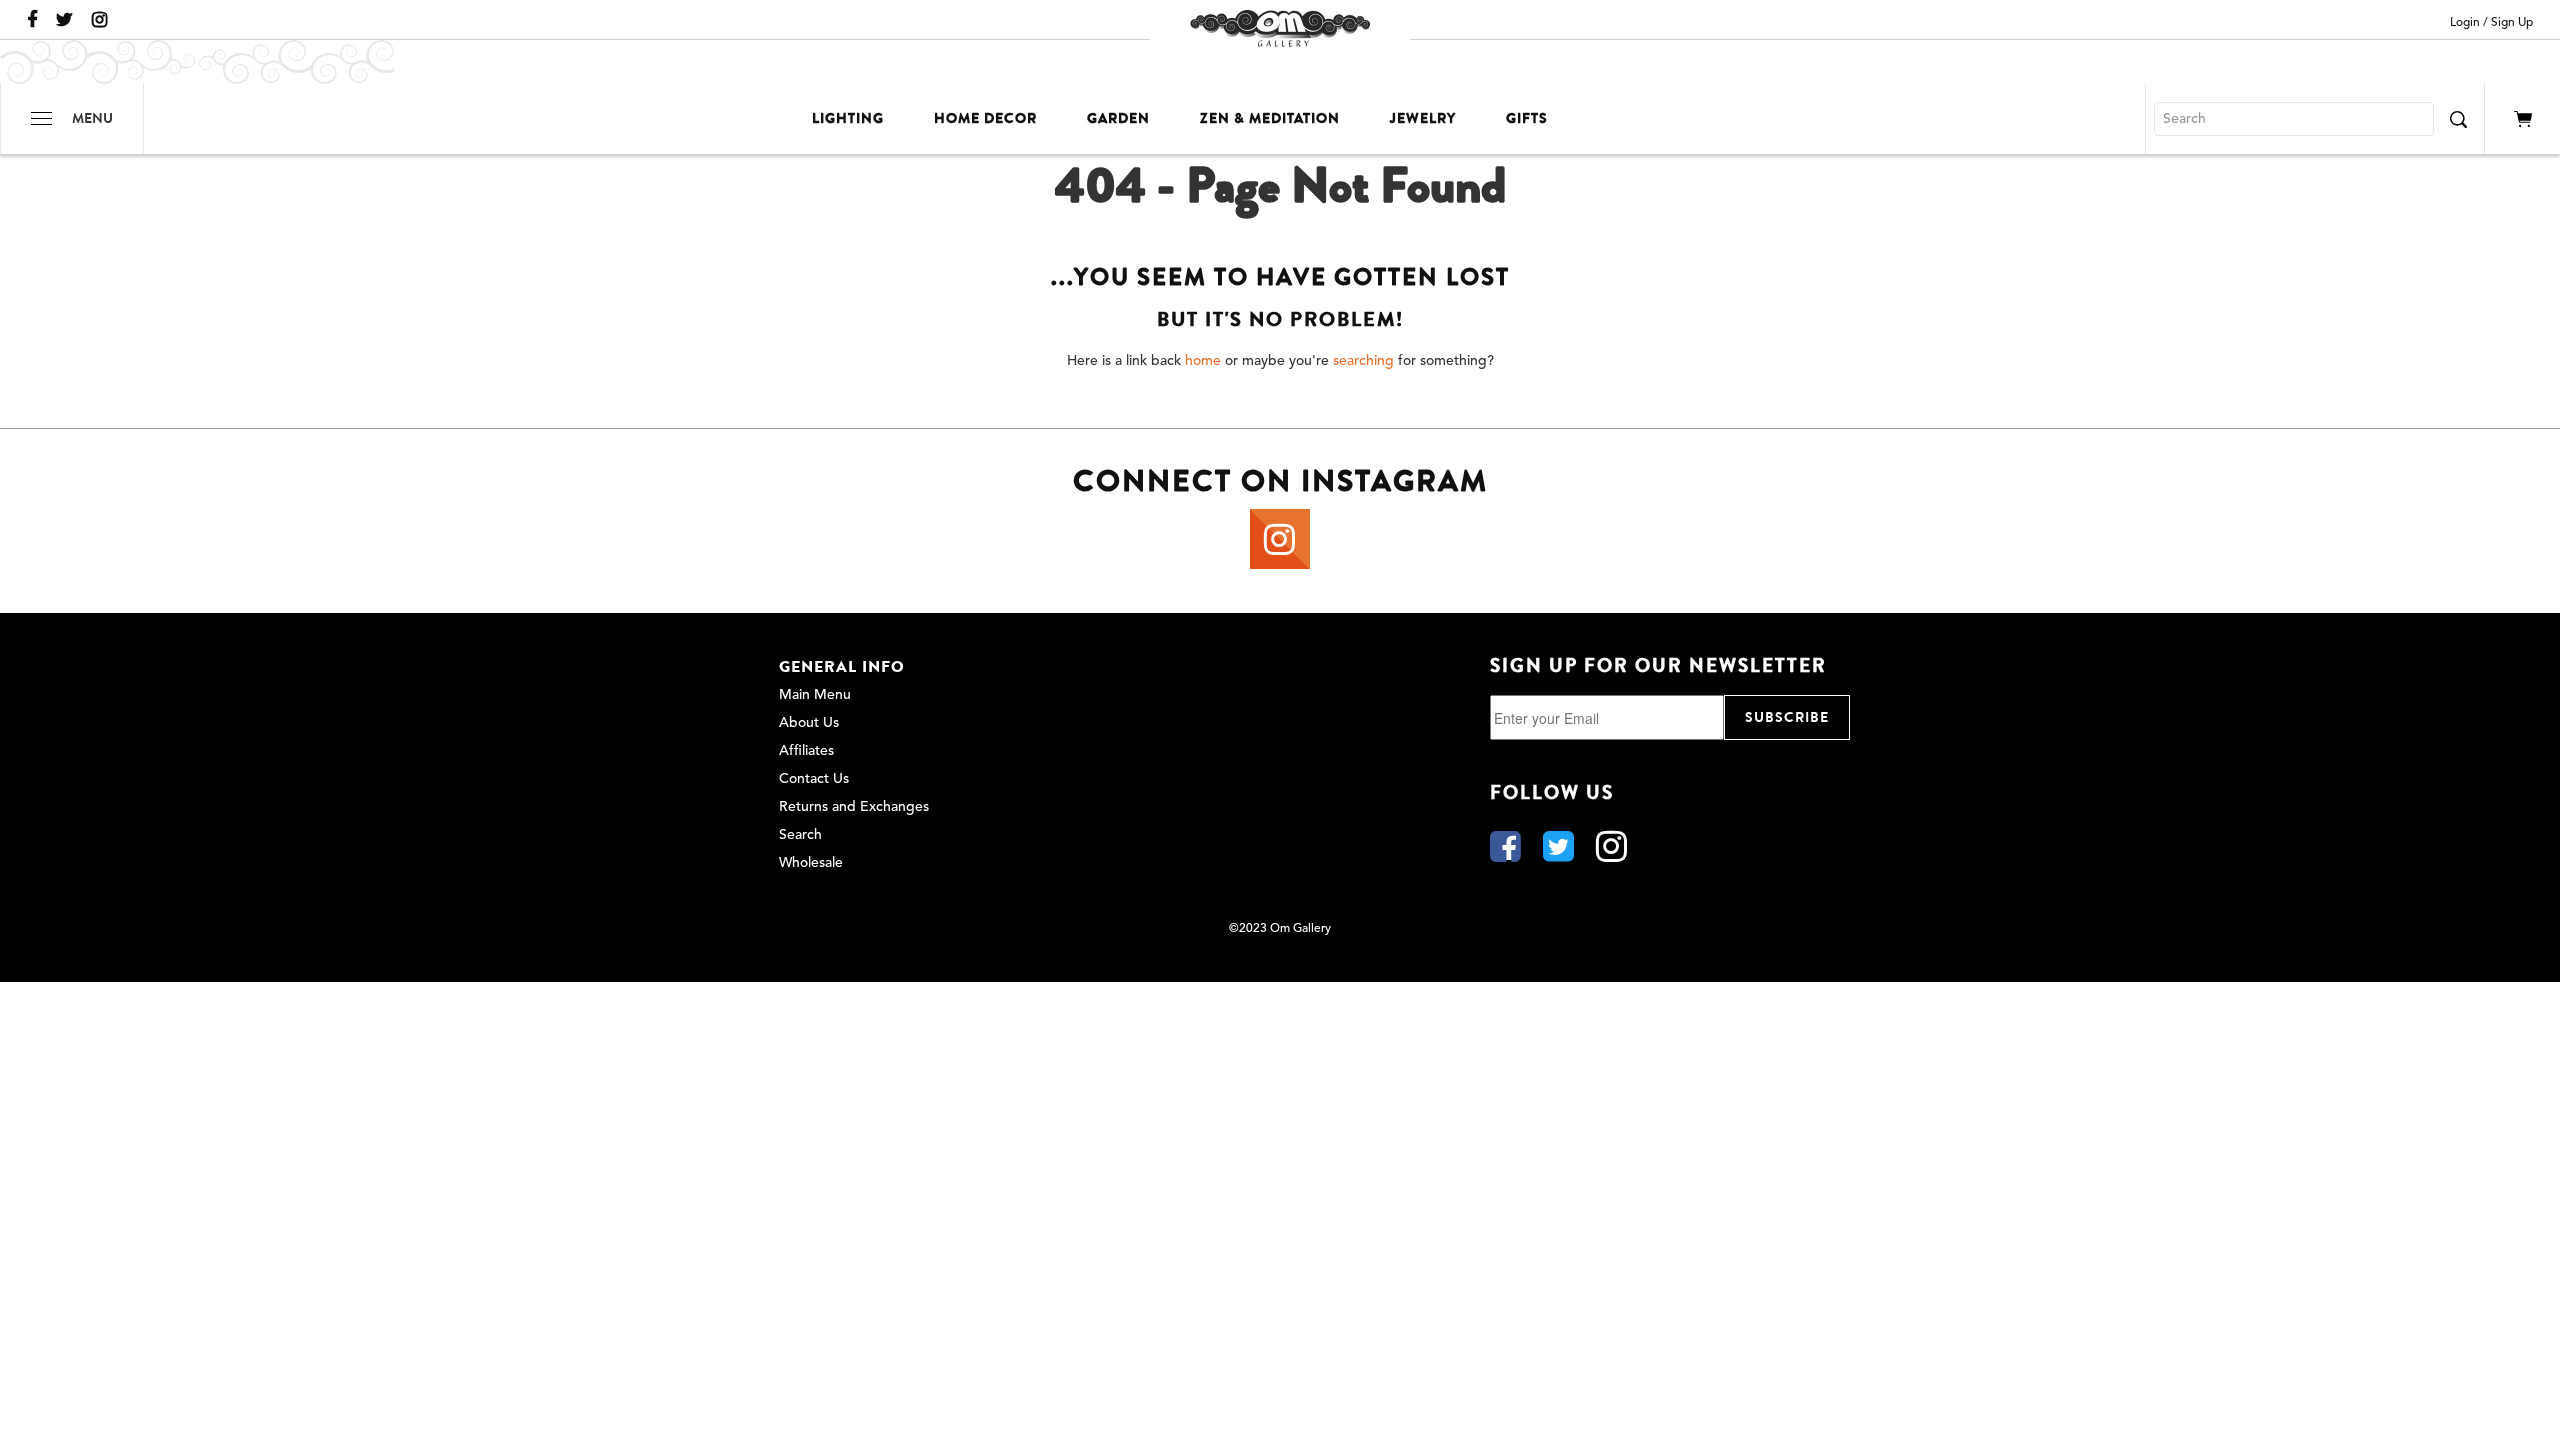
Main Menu (815, 695)
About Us (809, 723)
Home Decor (985, 118)
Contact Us (814, 779)
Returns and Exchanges (854, 807)
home (1203, 361)
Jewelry (1423, 118)
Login (2465, 23)
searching (1363, 361)
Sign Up (2512, 23)
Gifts (1527, 118)
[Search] (2458, 119)
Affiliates (806, 751)
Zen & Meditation (1270, 118)
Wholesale (811, 863)
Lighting (848, 118)
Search (800, 835)
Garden (1118, 118)
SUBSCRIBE (1787, 717)
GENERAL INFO (842, 667)
